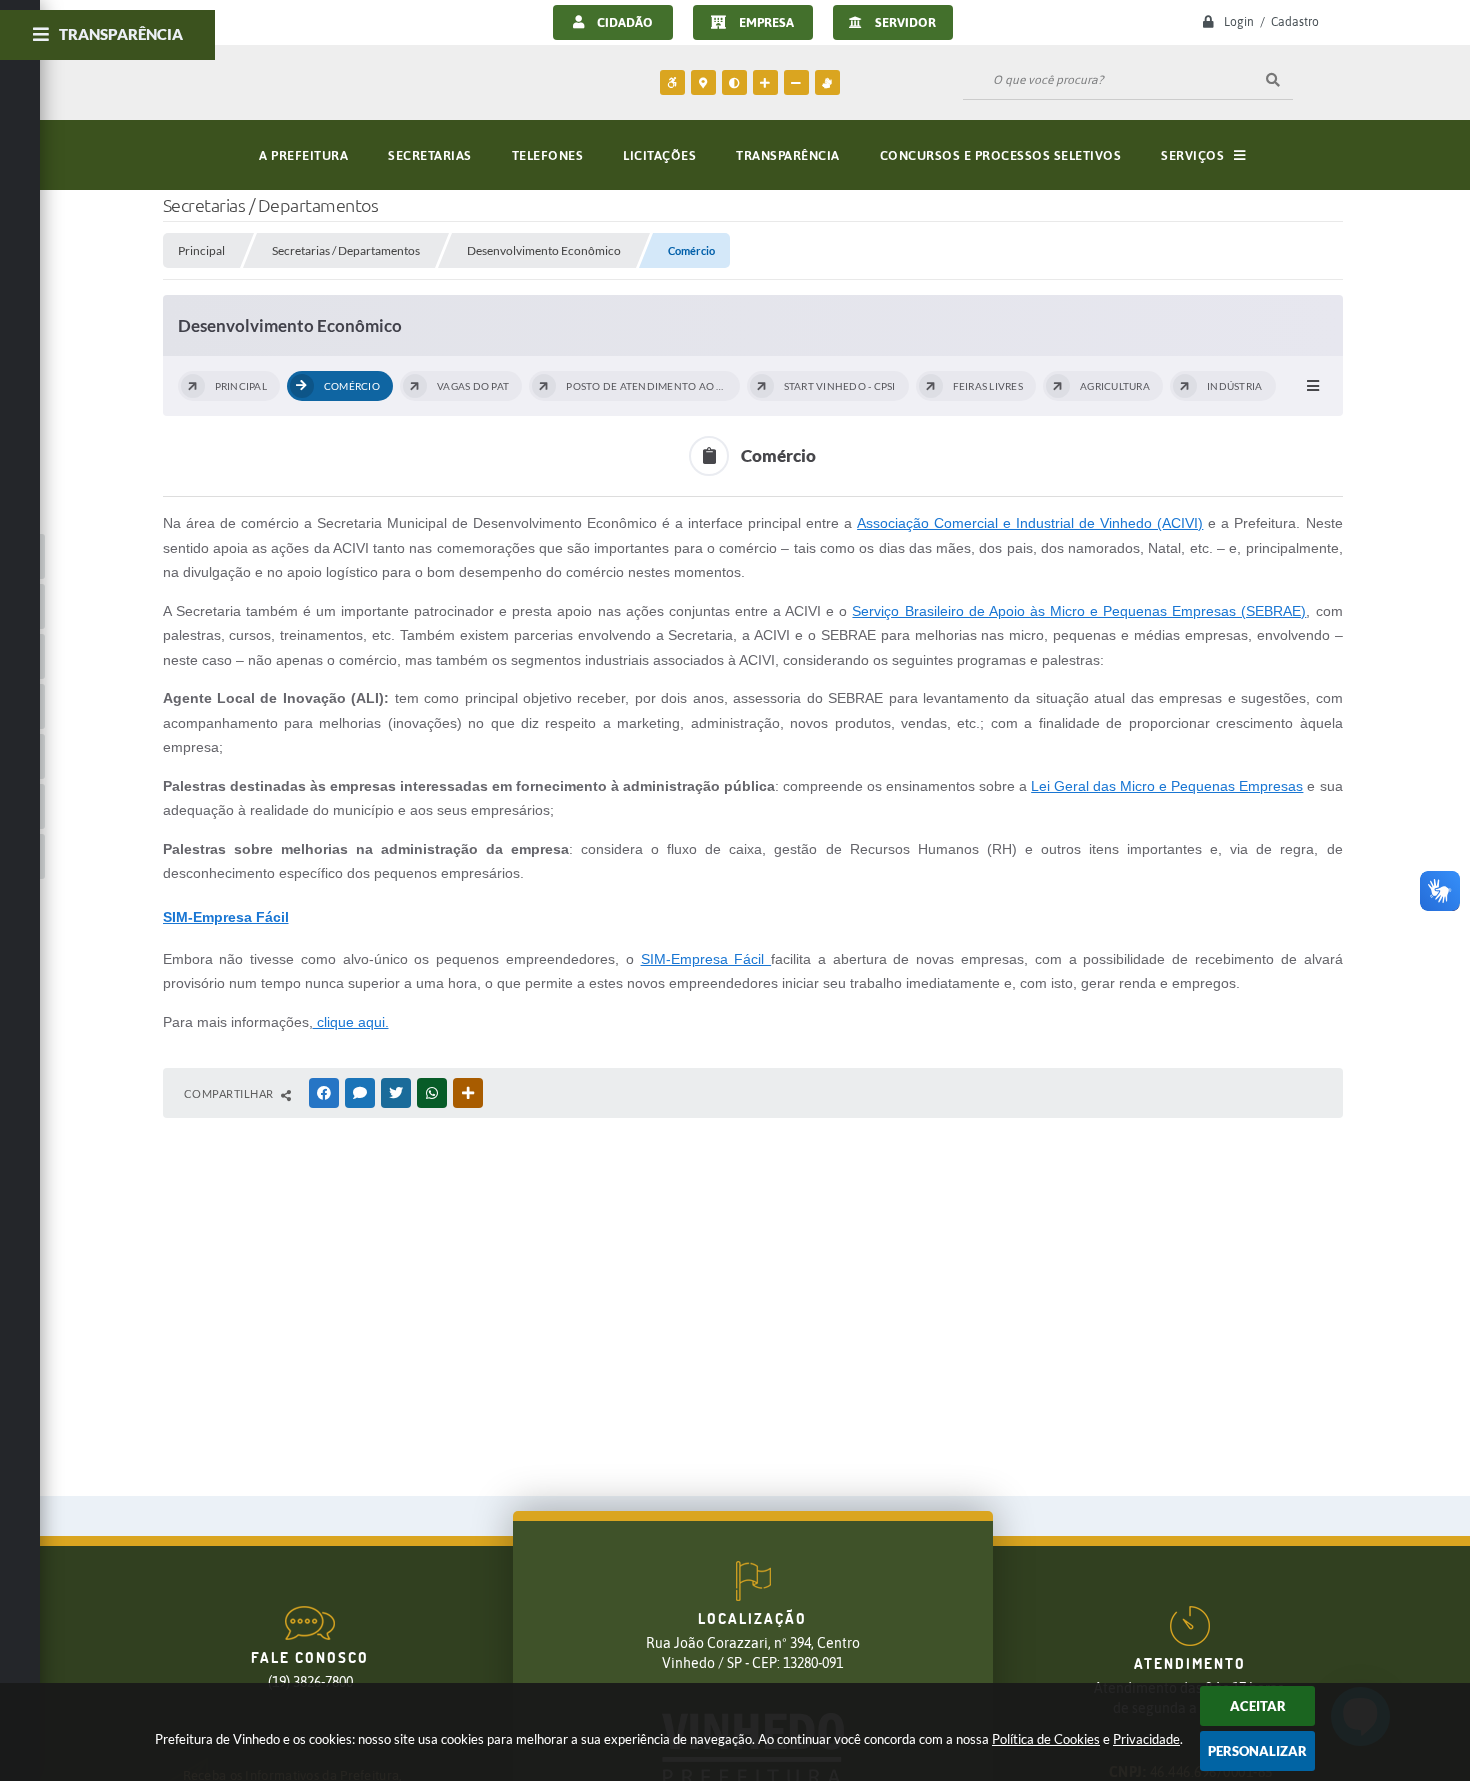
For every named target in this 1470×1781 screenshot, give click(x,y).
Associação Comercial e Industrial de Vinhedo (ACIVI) (1030, 523)
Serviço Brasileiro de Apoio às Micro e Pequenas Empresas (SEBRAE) (1079, 611)
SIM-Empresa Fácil (706, 959)
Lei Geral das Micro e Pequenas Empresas (1167, 786)
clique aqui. (351, 1022)
